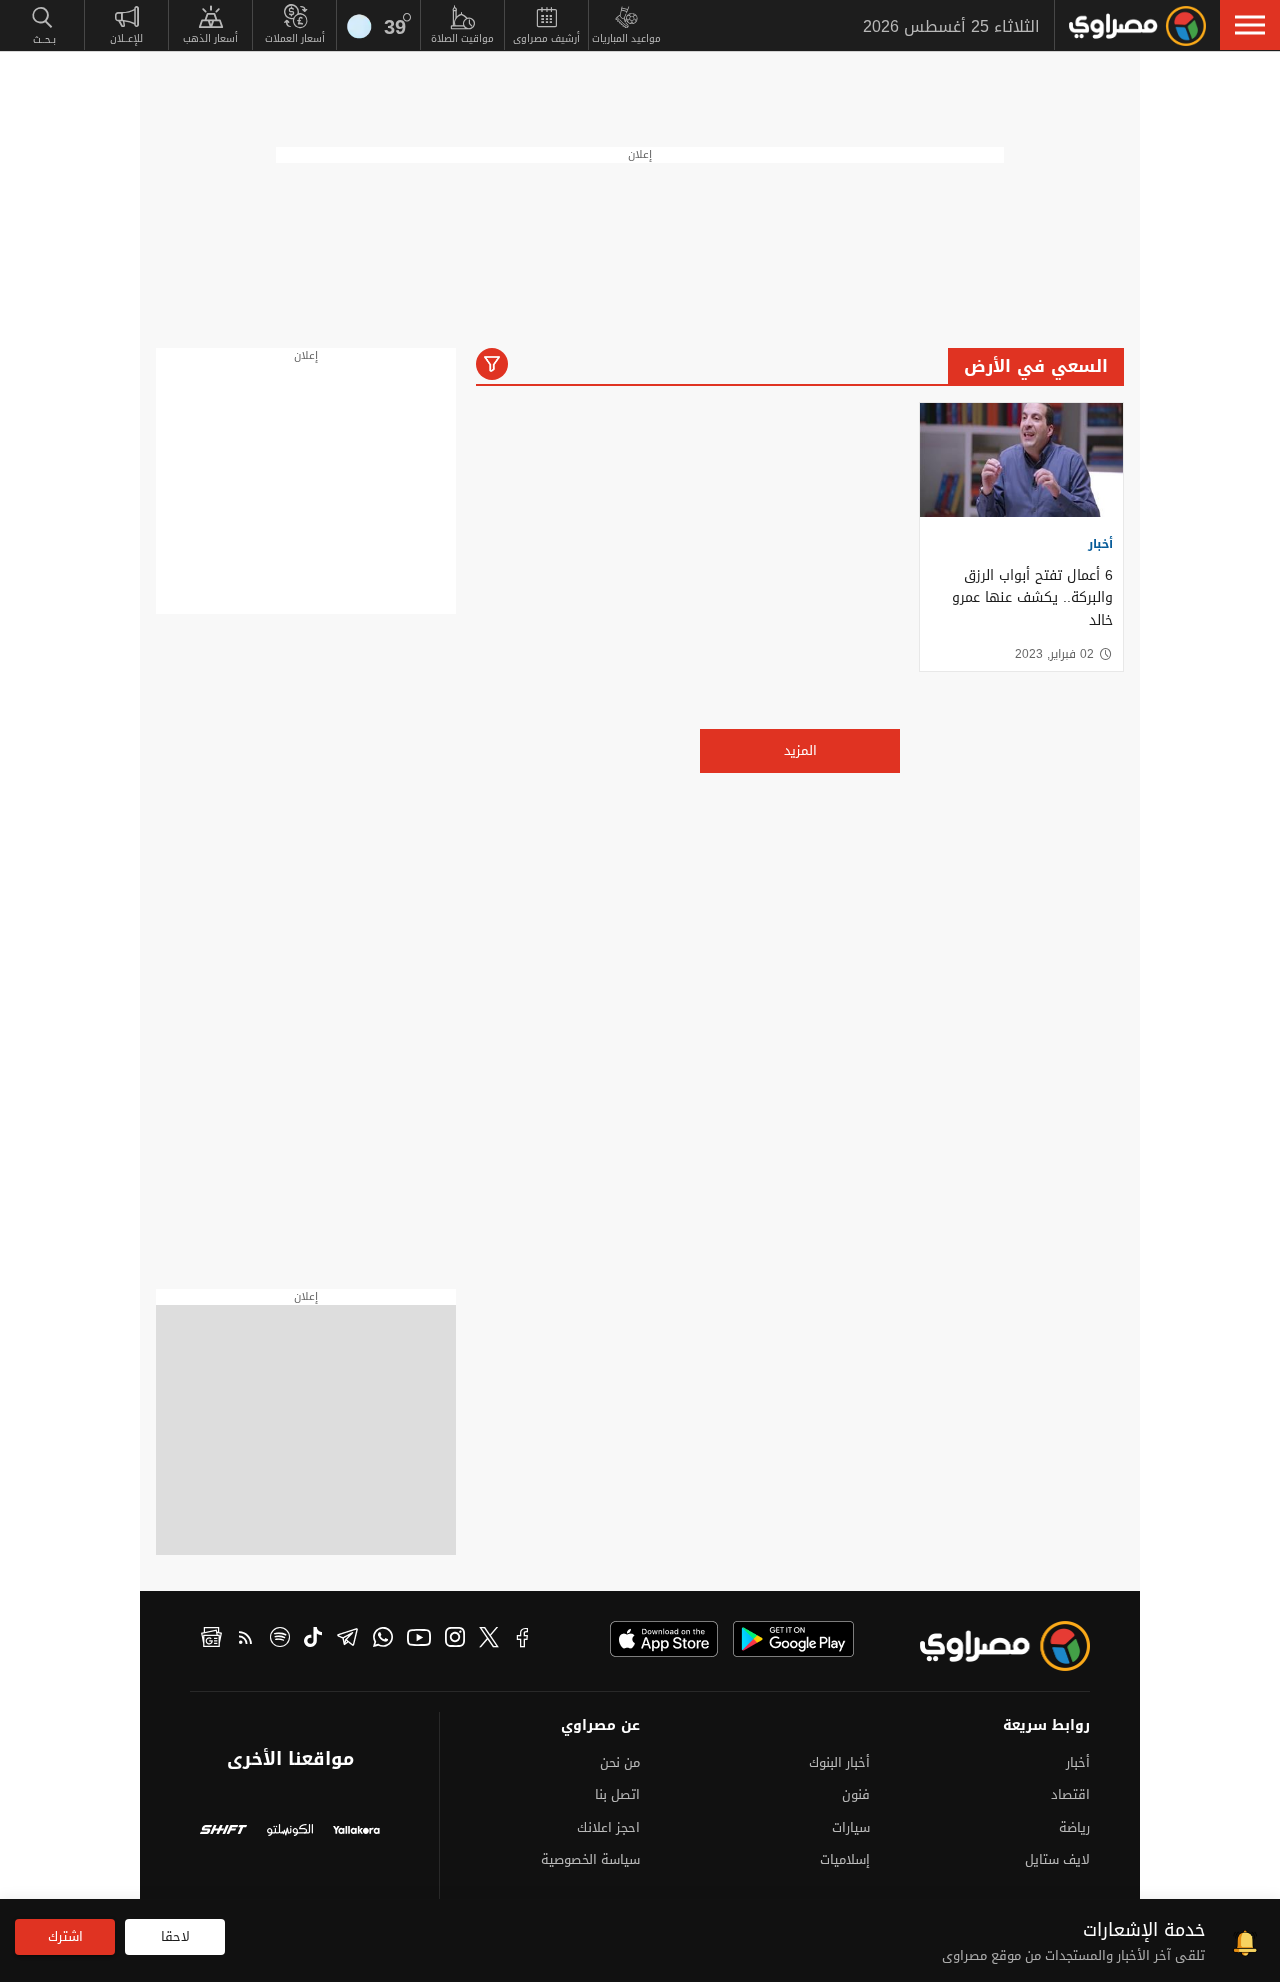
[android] (793, 1639)
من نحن (620, 1762)
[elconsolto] (290, 1832)
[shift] (223, 1832)
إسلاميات (845, 1859)
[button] (1250, 25)
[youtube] (419, 1640)
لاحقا (175, 1936)
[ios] (664, 1639)
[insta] (455, 1640)
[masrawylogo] (987, 1646)
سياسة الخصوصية (590, 1859)
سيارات (851, 1827)
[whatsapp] (383, 1640)
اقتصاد (1070, 1794)
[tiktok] (313, 1640)
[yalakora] (356, 1832)
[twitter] (489, 1640)
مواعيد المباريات (626, 38)
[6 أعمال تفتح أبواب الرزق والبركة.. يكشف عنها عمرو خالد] (1021, 460)
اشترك (65, 1936)
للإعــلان (126, 38)
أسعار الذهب (210, 38)
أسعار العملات (295, 38)
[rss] (246, 1640)
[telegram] (347, 1640)
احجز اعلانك (608, 1827)
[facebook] (523, 1640)
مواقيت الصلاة (462, 38)
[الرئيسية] (1137, 26)
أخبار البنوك (839, 1762)
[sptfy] (280, 1640)
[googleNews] (211, 1640)
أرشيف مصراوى (546, 38)
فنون (856, 1794)
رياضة (1074, 1827)
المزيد (800, 750)
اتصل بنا (617, 1794)
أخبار (1100, 544)
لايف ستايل (1057, 1859)
